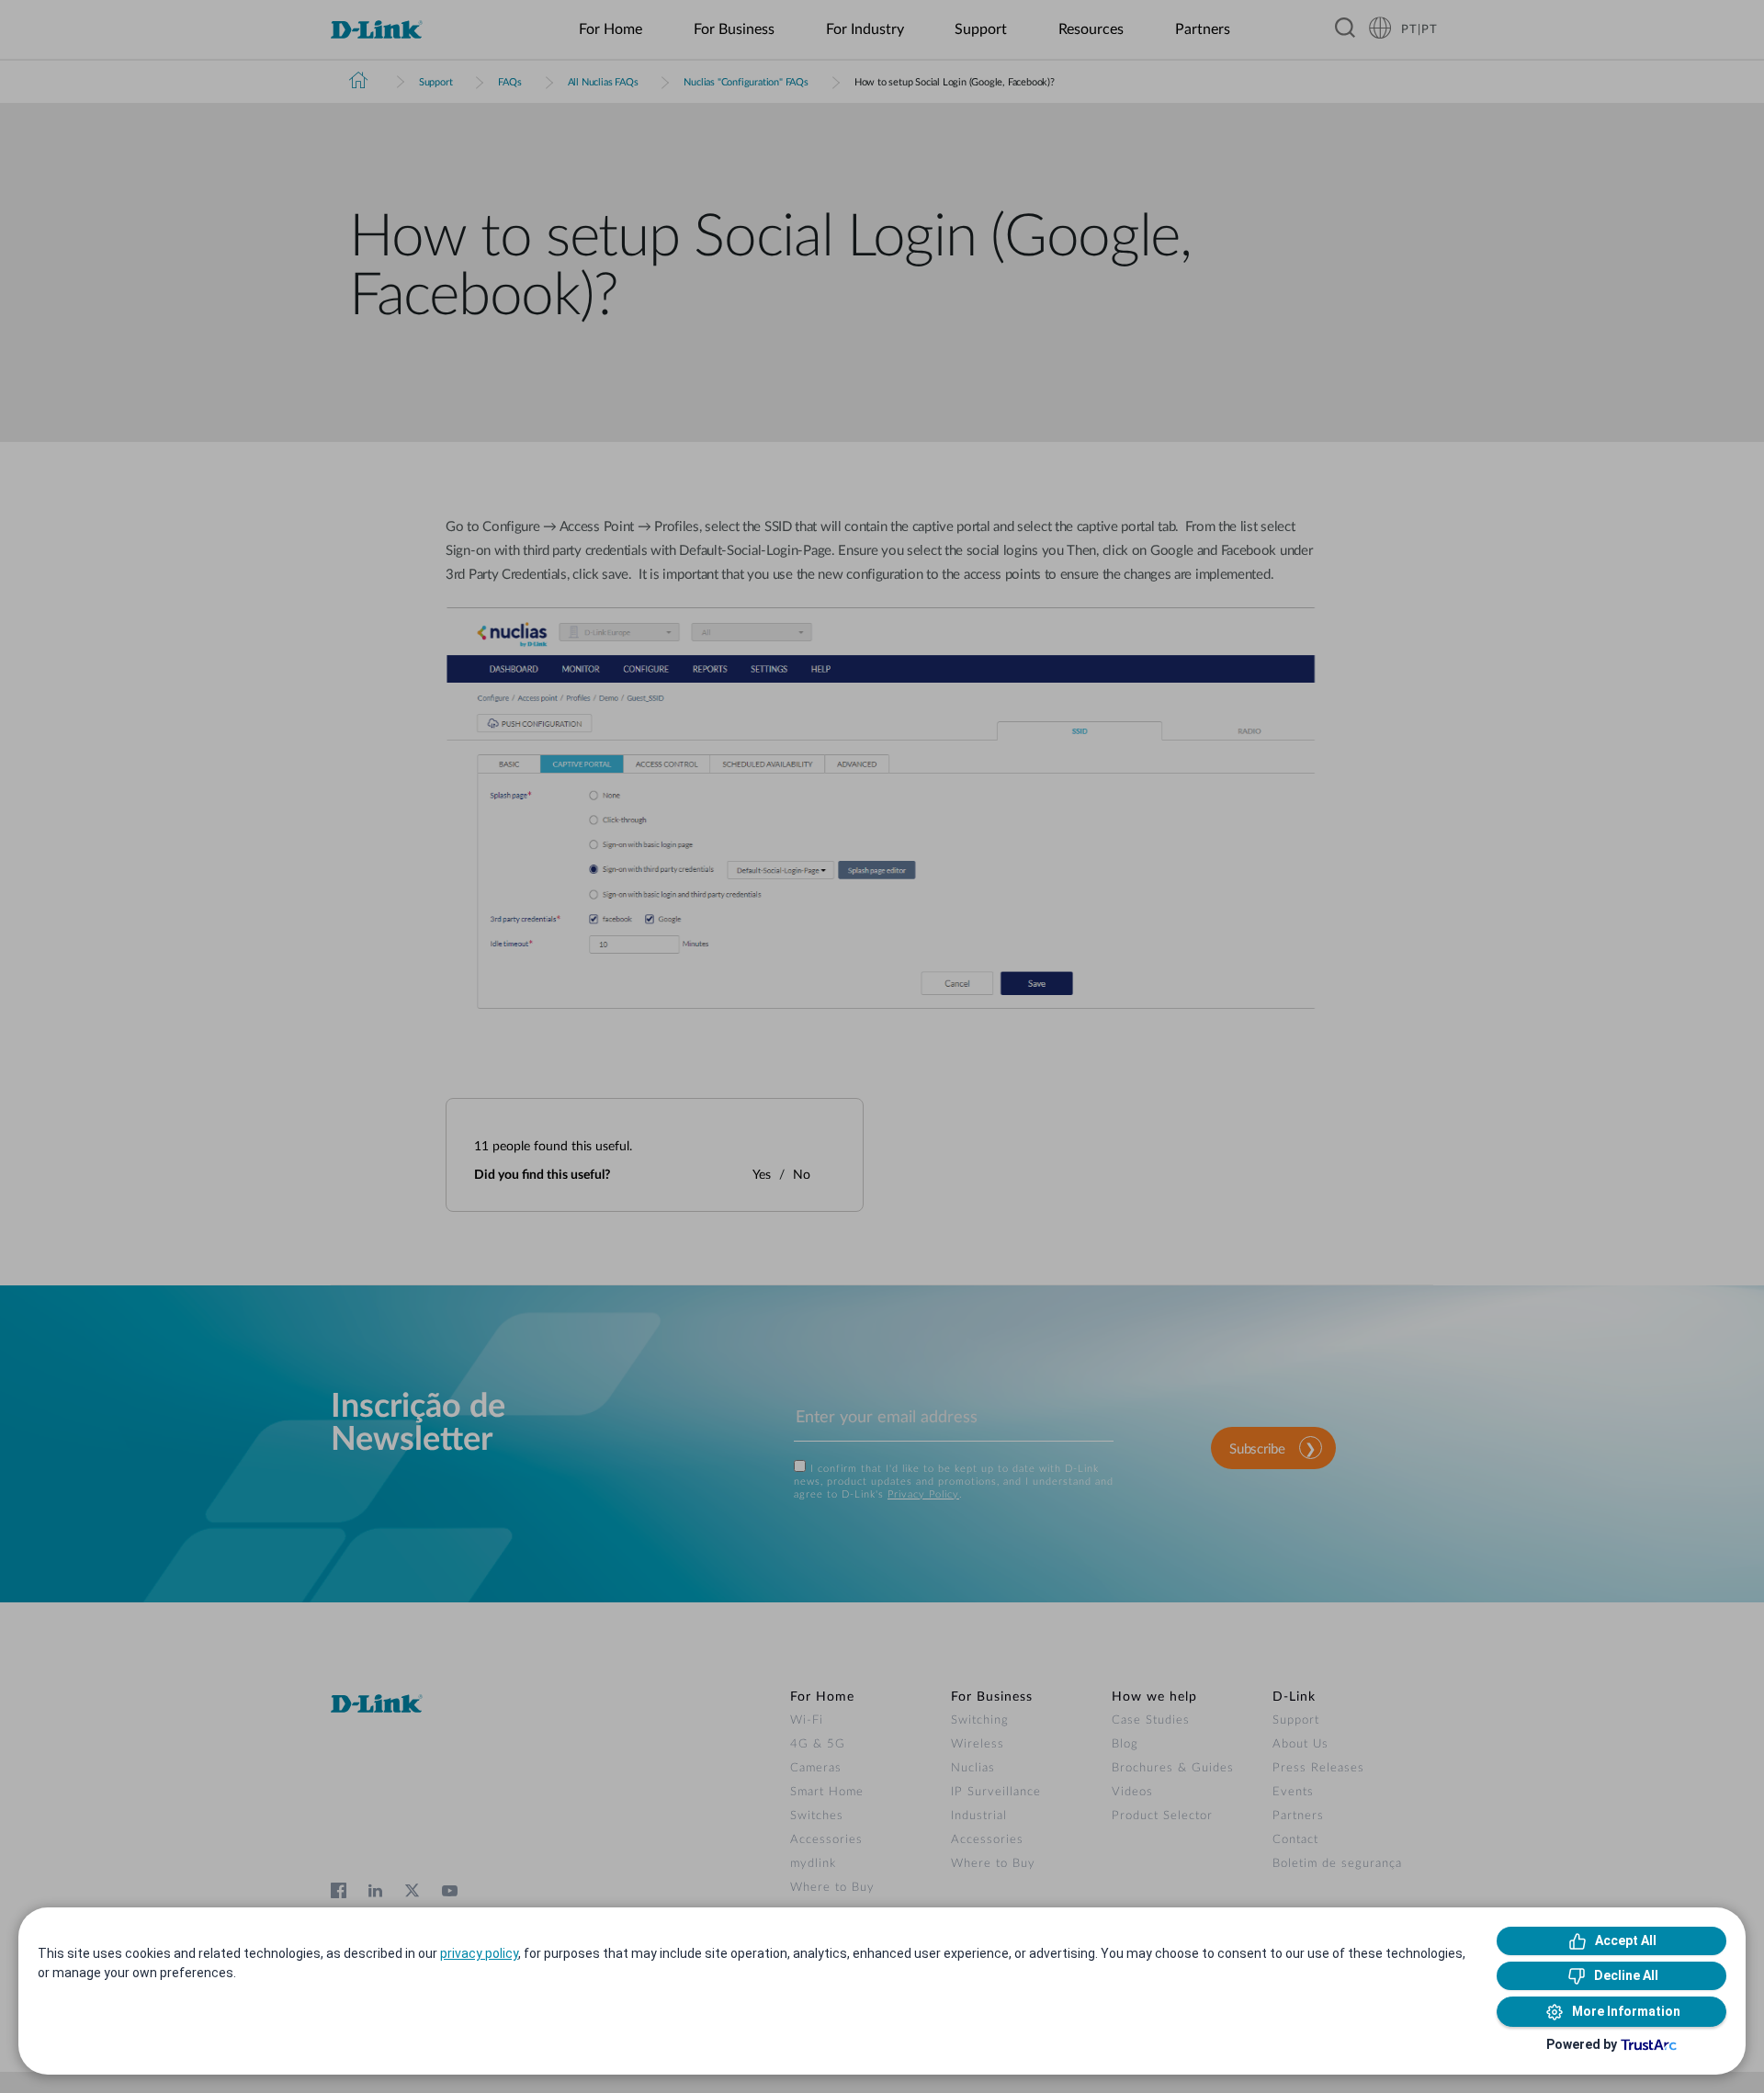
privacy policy (479, 1953)
